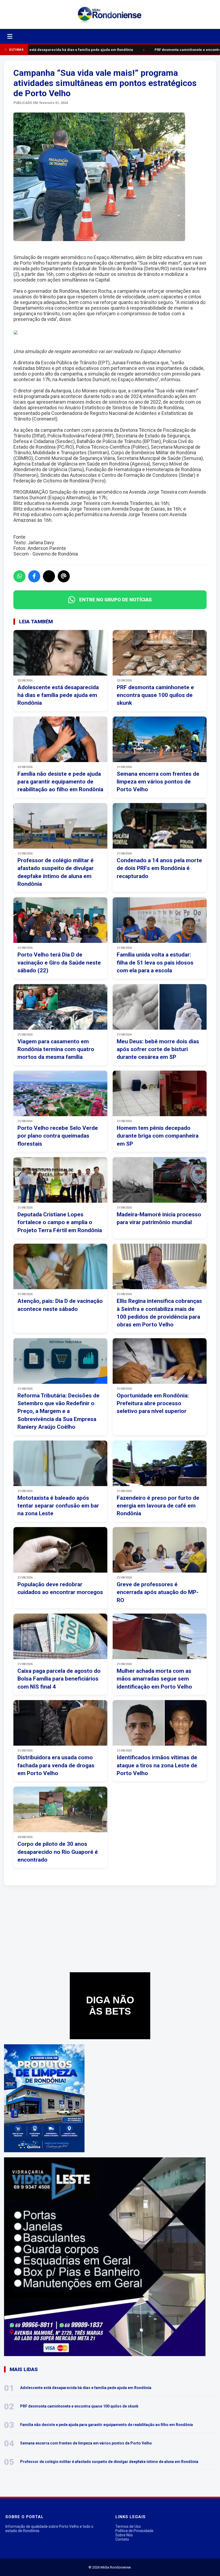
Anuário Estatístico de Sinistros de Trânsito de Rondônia (124, 408)
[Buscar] (23, 36)
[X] (49, 576)
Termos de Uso (128, 2526)
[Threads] (64, 576)
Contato (122, 2539)
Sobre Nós (124, 2535)
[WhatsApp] (19, 576)
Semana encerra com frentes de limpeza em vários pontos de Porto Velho (86, 2443)
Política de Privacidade (134, 2531)
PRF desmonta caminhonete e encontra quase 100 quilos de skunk (79, 2406)
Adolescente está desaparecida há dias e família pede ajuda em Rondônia (66, 50)
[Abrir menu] (10, 36)
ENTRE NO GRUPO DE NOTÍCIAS (115, 600)
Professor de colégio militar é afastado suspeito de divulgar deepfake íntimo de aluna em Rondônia (109, 2462)
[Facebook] (34, 576)
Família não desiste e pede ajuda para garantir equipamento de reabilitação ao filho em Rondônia (107, 2425)
